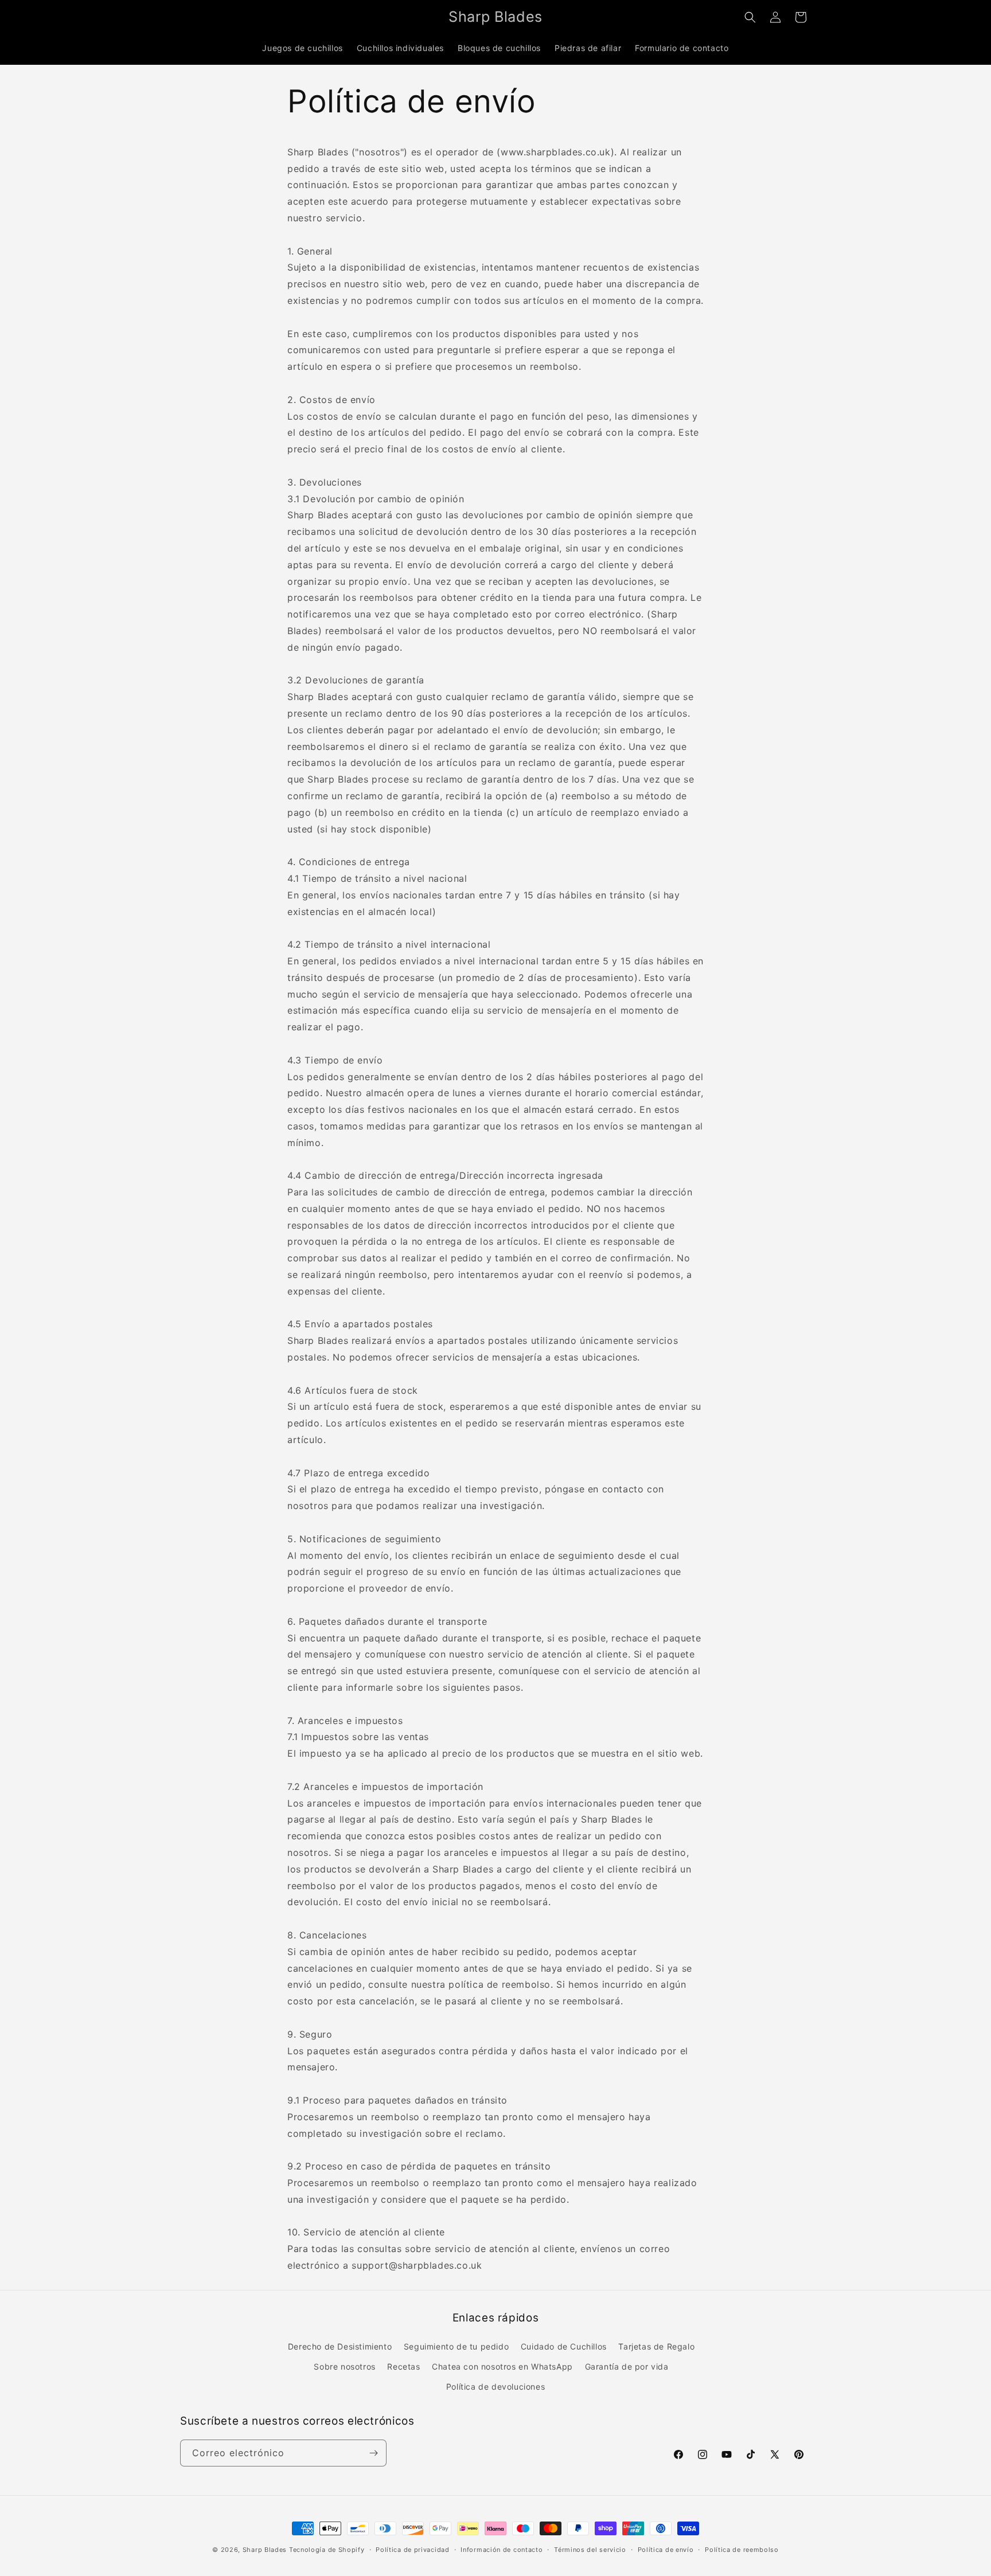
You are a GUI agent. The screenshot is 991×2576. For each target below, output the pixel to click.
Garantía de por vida (627, 2366)
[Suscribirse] (373, 2453)
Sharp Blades (265, 2550)
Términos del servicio (590, 2550)
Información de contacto (502, 2550)
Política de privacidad (412, 2550)
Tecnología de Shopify (327, 2550)
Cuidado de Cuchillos (564, 2346)
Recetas (403, 2366)
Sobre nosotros (344, 2366)
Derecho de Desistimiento (340, 2346)
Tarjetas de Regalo (656, 2346)
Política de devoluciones (495, 2387)
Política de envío (666, 2550)
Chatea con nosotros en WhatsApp (502, 2366)
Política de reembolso (742, 2550)
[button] (750, 17)
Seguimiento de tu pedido (456, 2346)
